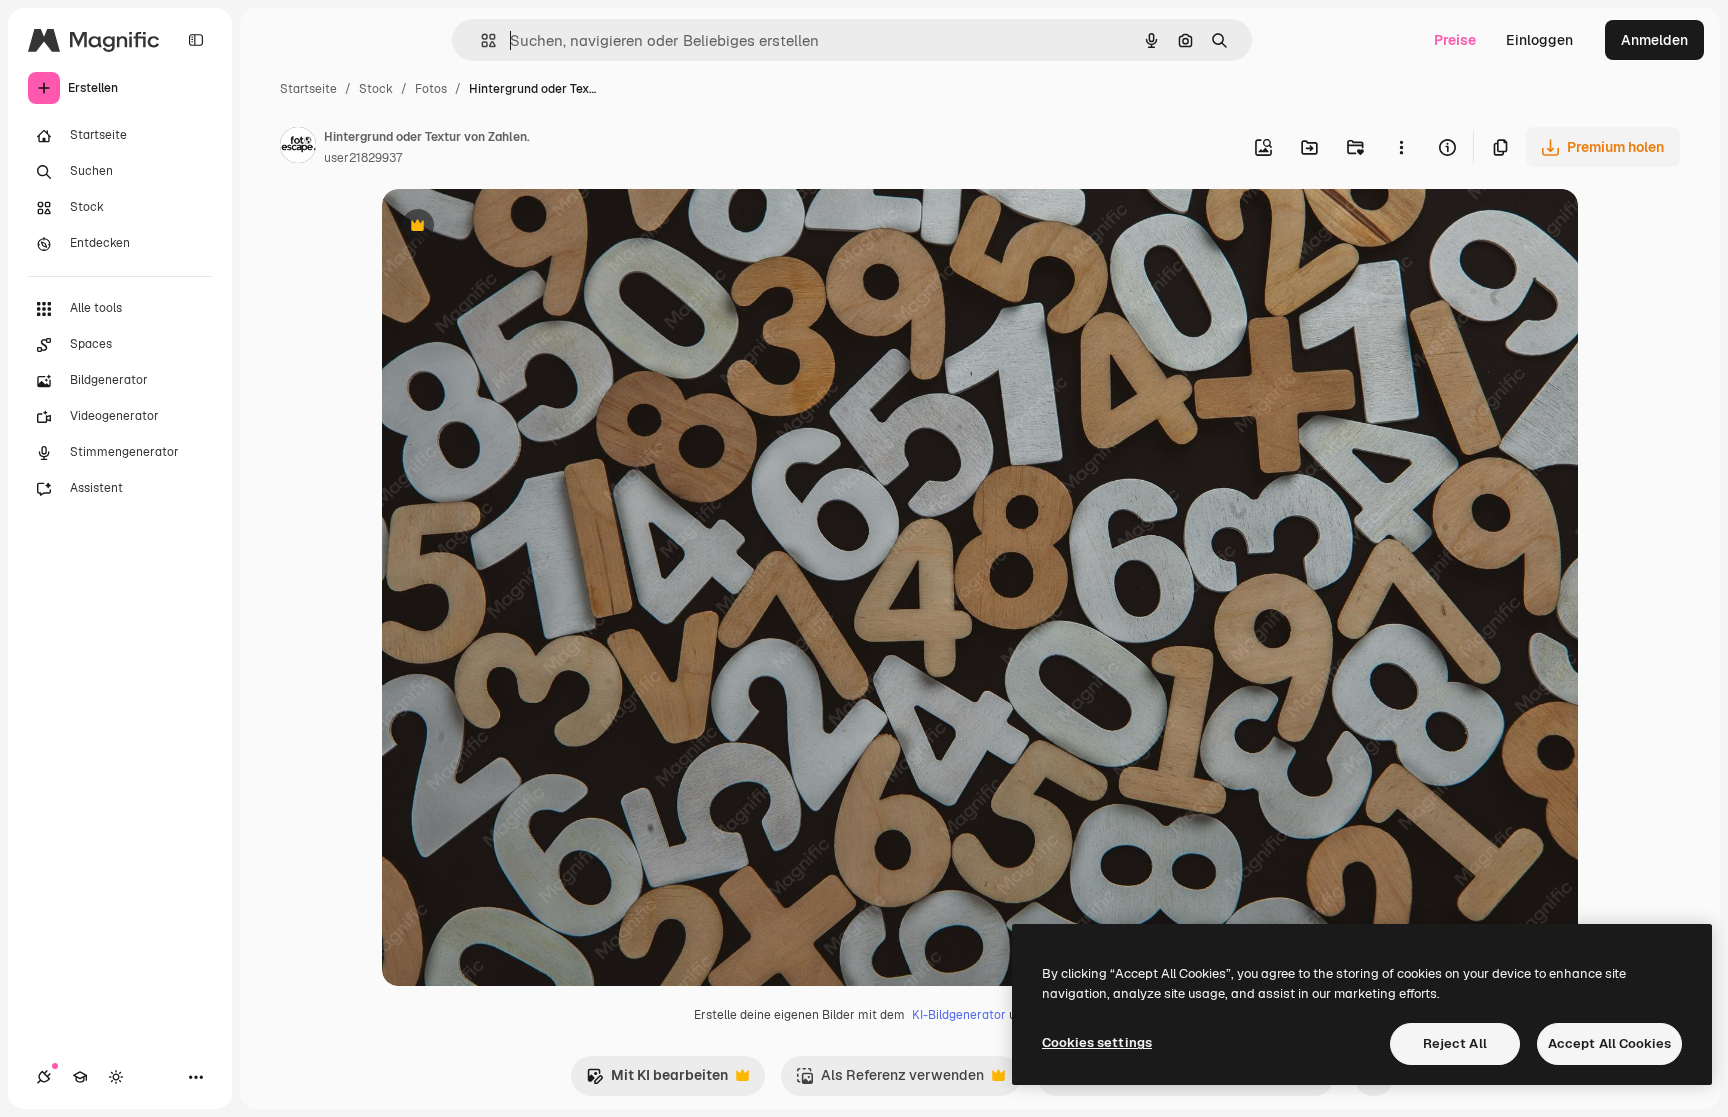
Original (510, 227)
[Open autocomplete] (480, 40)
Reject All (1455, 1043)
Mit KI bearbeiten (657, 1080)
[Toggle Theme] (116, 1077)
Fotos (431, 89)
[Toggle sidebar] (196, 40)
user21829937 (363, 158)
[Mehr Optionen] (1401, 147)
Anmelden (1654, 40)
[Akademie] (80, 1077)
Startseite (308, 89)
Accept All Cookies (1609, 1043)
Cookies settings (1097, 1042)
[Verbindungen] (44, 1077)
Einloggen (1539, 40)
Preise (1455, 40)
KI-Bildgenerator (959, 1015)
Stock (376, 89)
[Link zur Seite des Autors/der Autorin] (298, 148)
